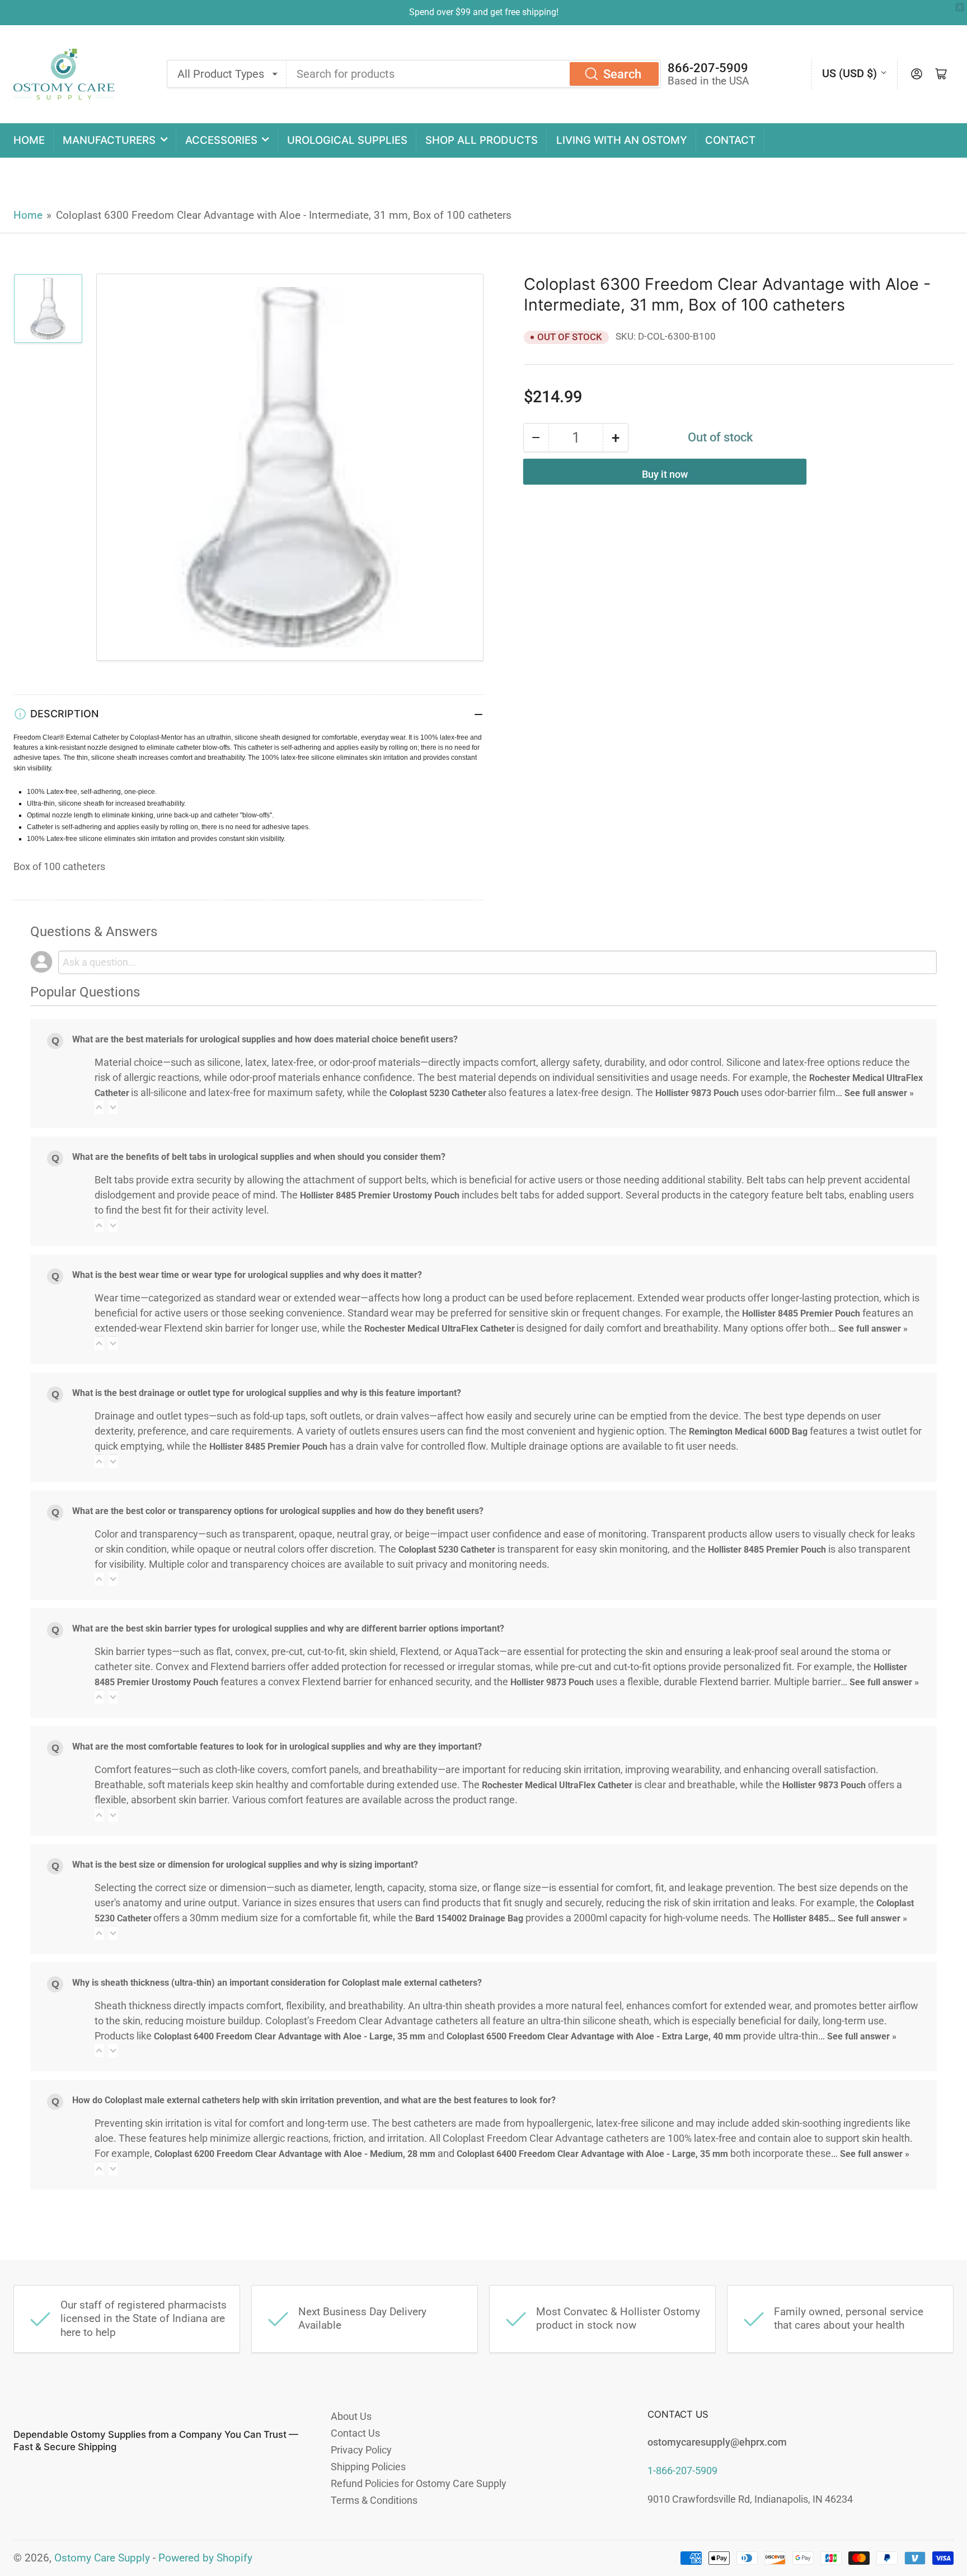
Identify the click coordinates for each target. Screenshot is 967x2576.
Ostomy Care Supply (102, 2558)
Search (622, 74)
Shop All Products (482, 140)
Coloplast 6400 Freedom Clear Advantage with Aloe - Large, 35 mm (290, 2036)
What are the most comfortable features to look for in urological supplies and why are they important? (277, 1747)
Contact (730, 140)
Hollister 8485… (805, 1918)
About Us (351, 2416)
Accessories (221, 140)
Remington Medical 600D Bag (748, 1432)
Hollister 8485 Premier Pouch (801, 1313)
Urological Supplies (347, 140)
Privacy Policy (361, 2450)
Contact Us (355, 2433)
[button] (99, 1108)
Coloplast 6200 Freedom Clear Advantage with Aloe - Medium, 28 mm (295, 2154)
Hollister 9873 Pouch (697, 1093)
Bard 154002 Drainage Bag (469, 1918)
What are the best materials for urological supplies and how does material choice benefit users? (265, 1039)
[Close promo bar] (960, 7)
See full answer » (879, 1093)
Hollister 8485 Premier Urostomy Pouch (380, 1195)
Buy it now (665, 474)
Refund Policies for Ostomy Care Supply (419, 2483)
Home (29, 140)
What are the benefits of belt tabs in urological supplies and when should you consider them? (259, 1157)
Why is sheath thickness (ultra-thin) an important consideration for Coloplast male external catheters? (277, 1983)
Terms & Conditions (374, 2500)
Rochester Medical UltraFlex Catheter (439, 1329)
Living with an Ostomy (622, 140)
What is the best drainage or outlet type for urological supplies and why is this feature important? (267, 1393)
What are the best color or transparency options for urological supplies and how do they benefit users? (278, 1511)
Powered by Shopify (205, 2558)
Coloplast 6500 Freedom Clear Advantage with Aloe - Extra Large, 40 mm (594, 2036)
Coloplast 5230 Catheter (438, 1093)
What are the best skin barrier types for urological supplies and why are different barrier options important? (288, 1628)
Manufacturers (109, 140)
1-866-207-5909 (682, 2471)
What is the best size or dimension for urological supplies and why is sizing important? (245, 1865)
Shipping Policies (368, 2467)
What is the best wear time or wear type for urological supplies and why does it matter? (247, 1275)
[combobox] (474, 74)
